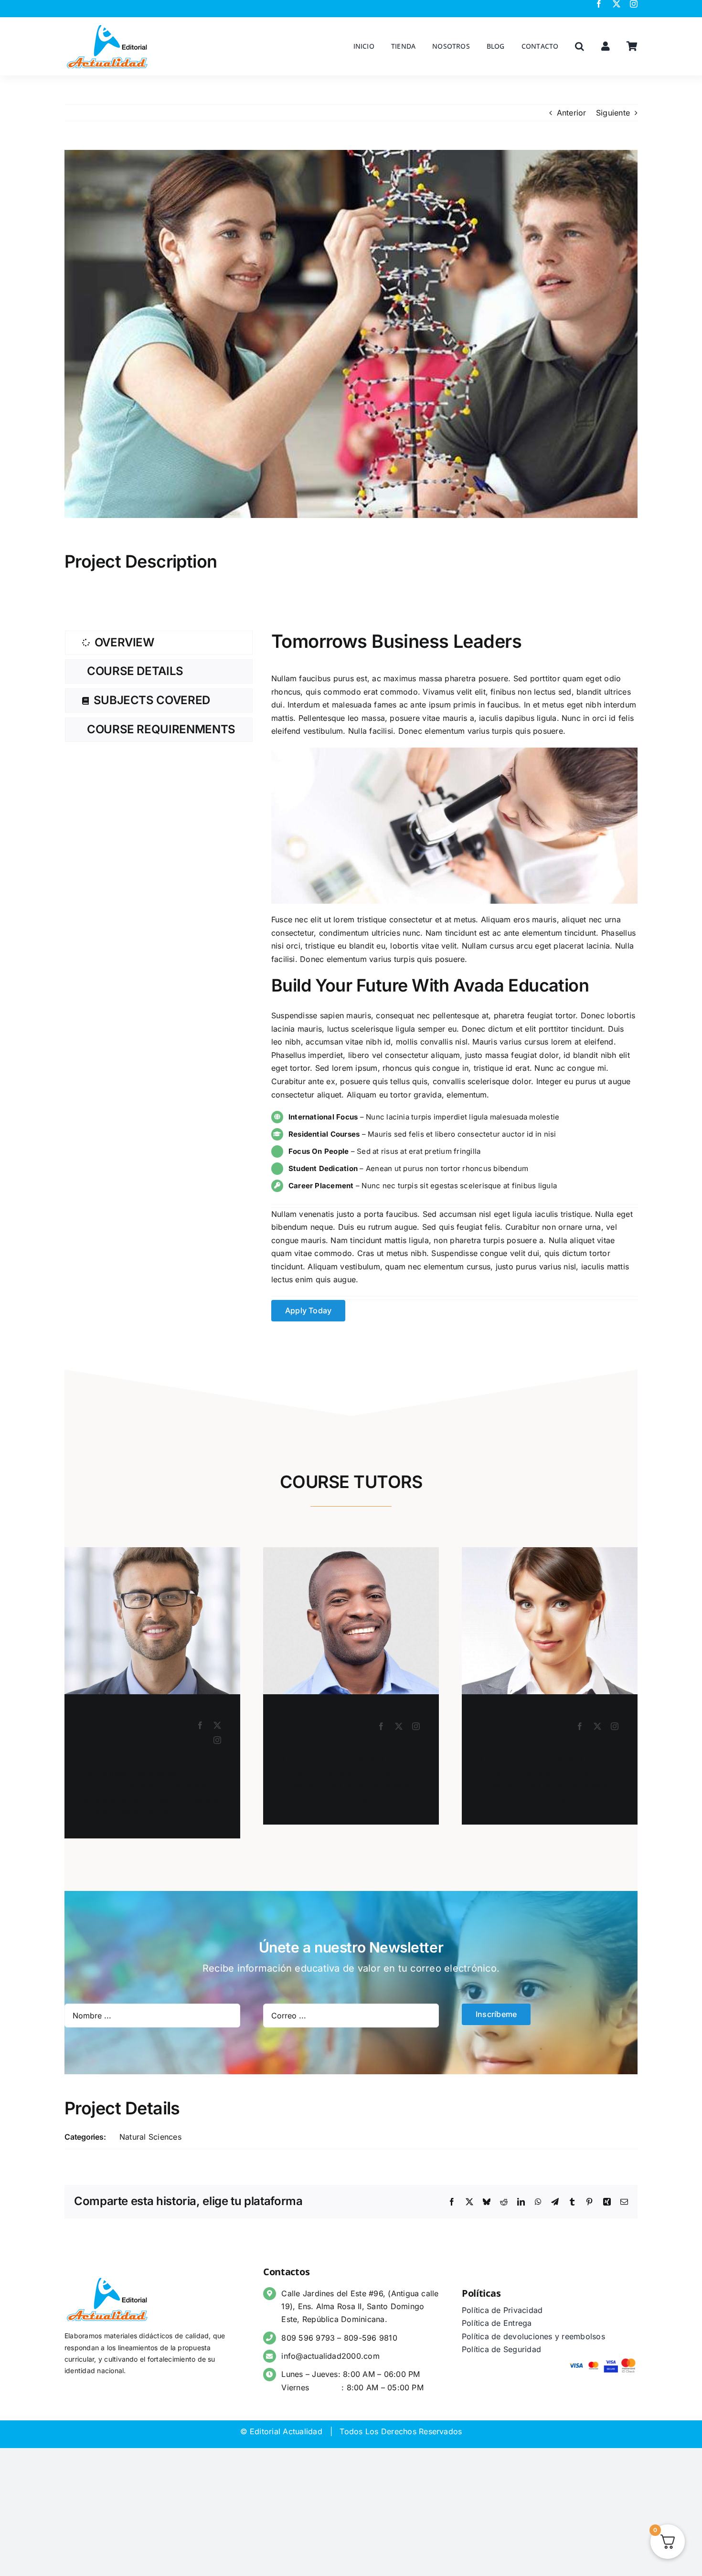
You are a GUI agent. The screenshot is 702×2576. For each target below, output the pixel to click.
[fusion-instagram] (217, 1740)
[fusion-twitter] (217, 1725)
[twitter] (617, 4)
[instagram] (634, 4)
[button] (580, 46)
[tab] (159, 643)
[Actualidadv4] (107, 26)
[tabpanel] (454, 976)
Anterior (572, 113)
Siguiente (613, 113)
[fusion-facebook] (200, 1725)
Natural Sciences (150, 2137)
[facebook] (599, 4)
